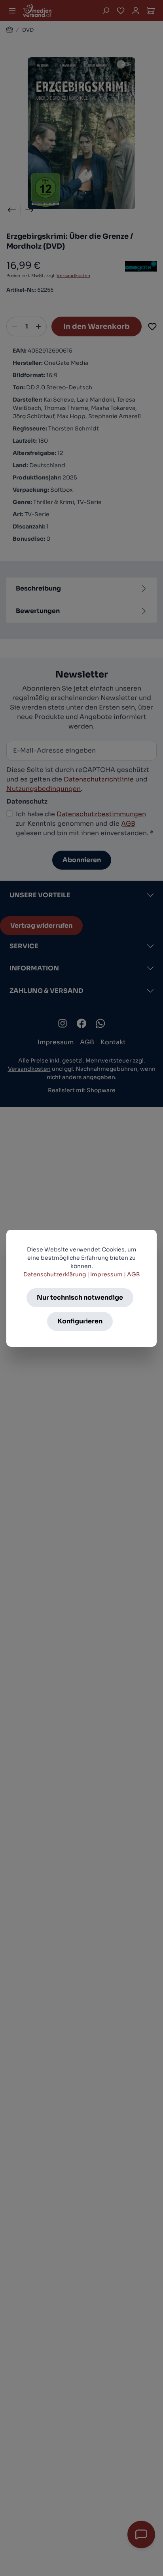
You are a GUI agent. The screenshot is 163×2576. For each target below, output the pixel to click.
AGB (134, 1274)
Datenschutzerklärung (55, 1274)
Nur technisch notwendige (80, 1297)
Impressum (106, 1274)
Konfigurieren (80, 1321)
